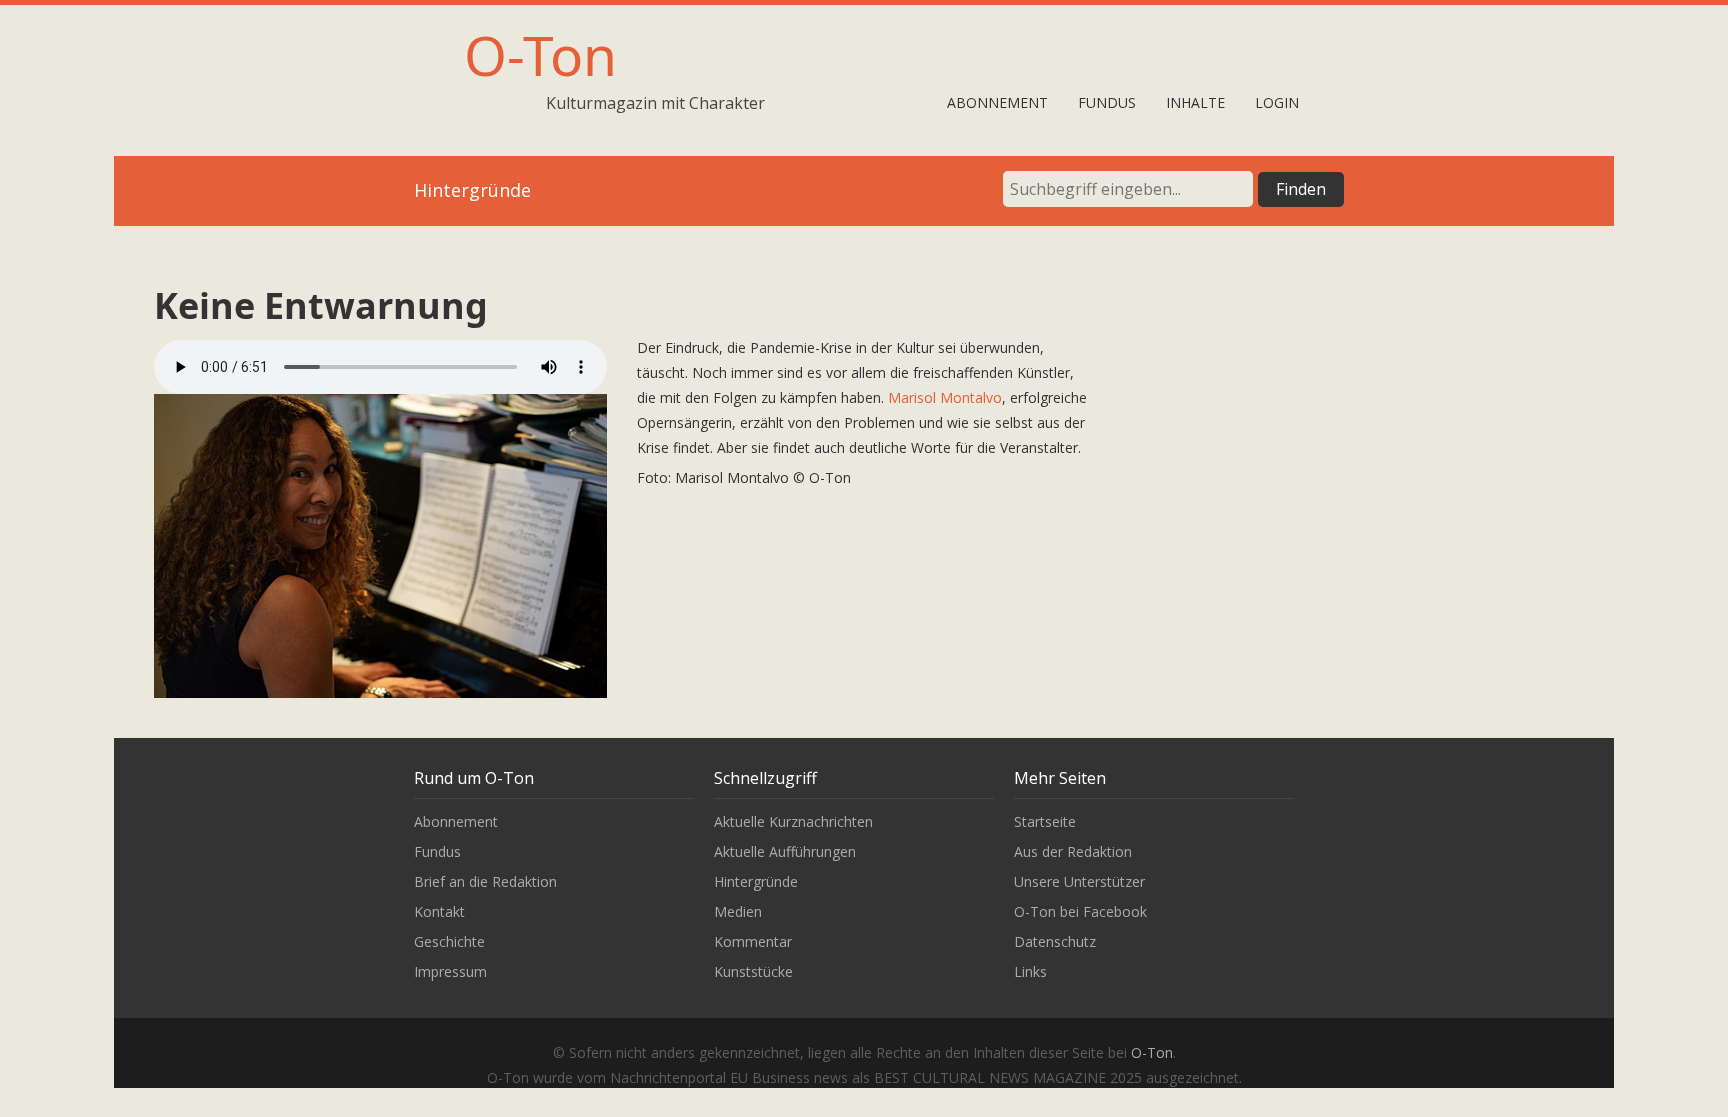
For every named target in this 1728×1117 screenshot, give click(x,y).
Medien (738, 911)
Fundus (1107, 102)
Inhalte (1195, 102)
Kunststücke (753, 971)
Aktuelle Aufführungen (785, 851)
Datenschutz (1055, 941)
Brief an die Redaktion (485, 881)
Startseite (1045, 821)
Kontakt (439, 911)
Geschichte (449, 941)
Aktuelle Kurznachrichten (793, 821)
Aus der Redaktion (1073, 851)
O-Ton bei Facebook (1080, 911)
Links (1030, 971)
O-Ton (540, 54)
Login (1277, 102)
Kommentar (753, 941)
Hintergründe (756, 881)
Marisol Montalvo (945, 397)
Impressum (450, 971)
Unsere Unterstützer (1079, 881)
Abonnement (997, 102)
